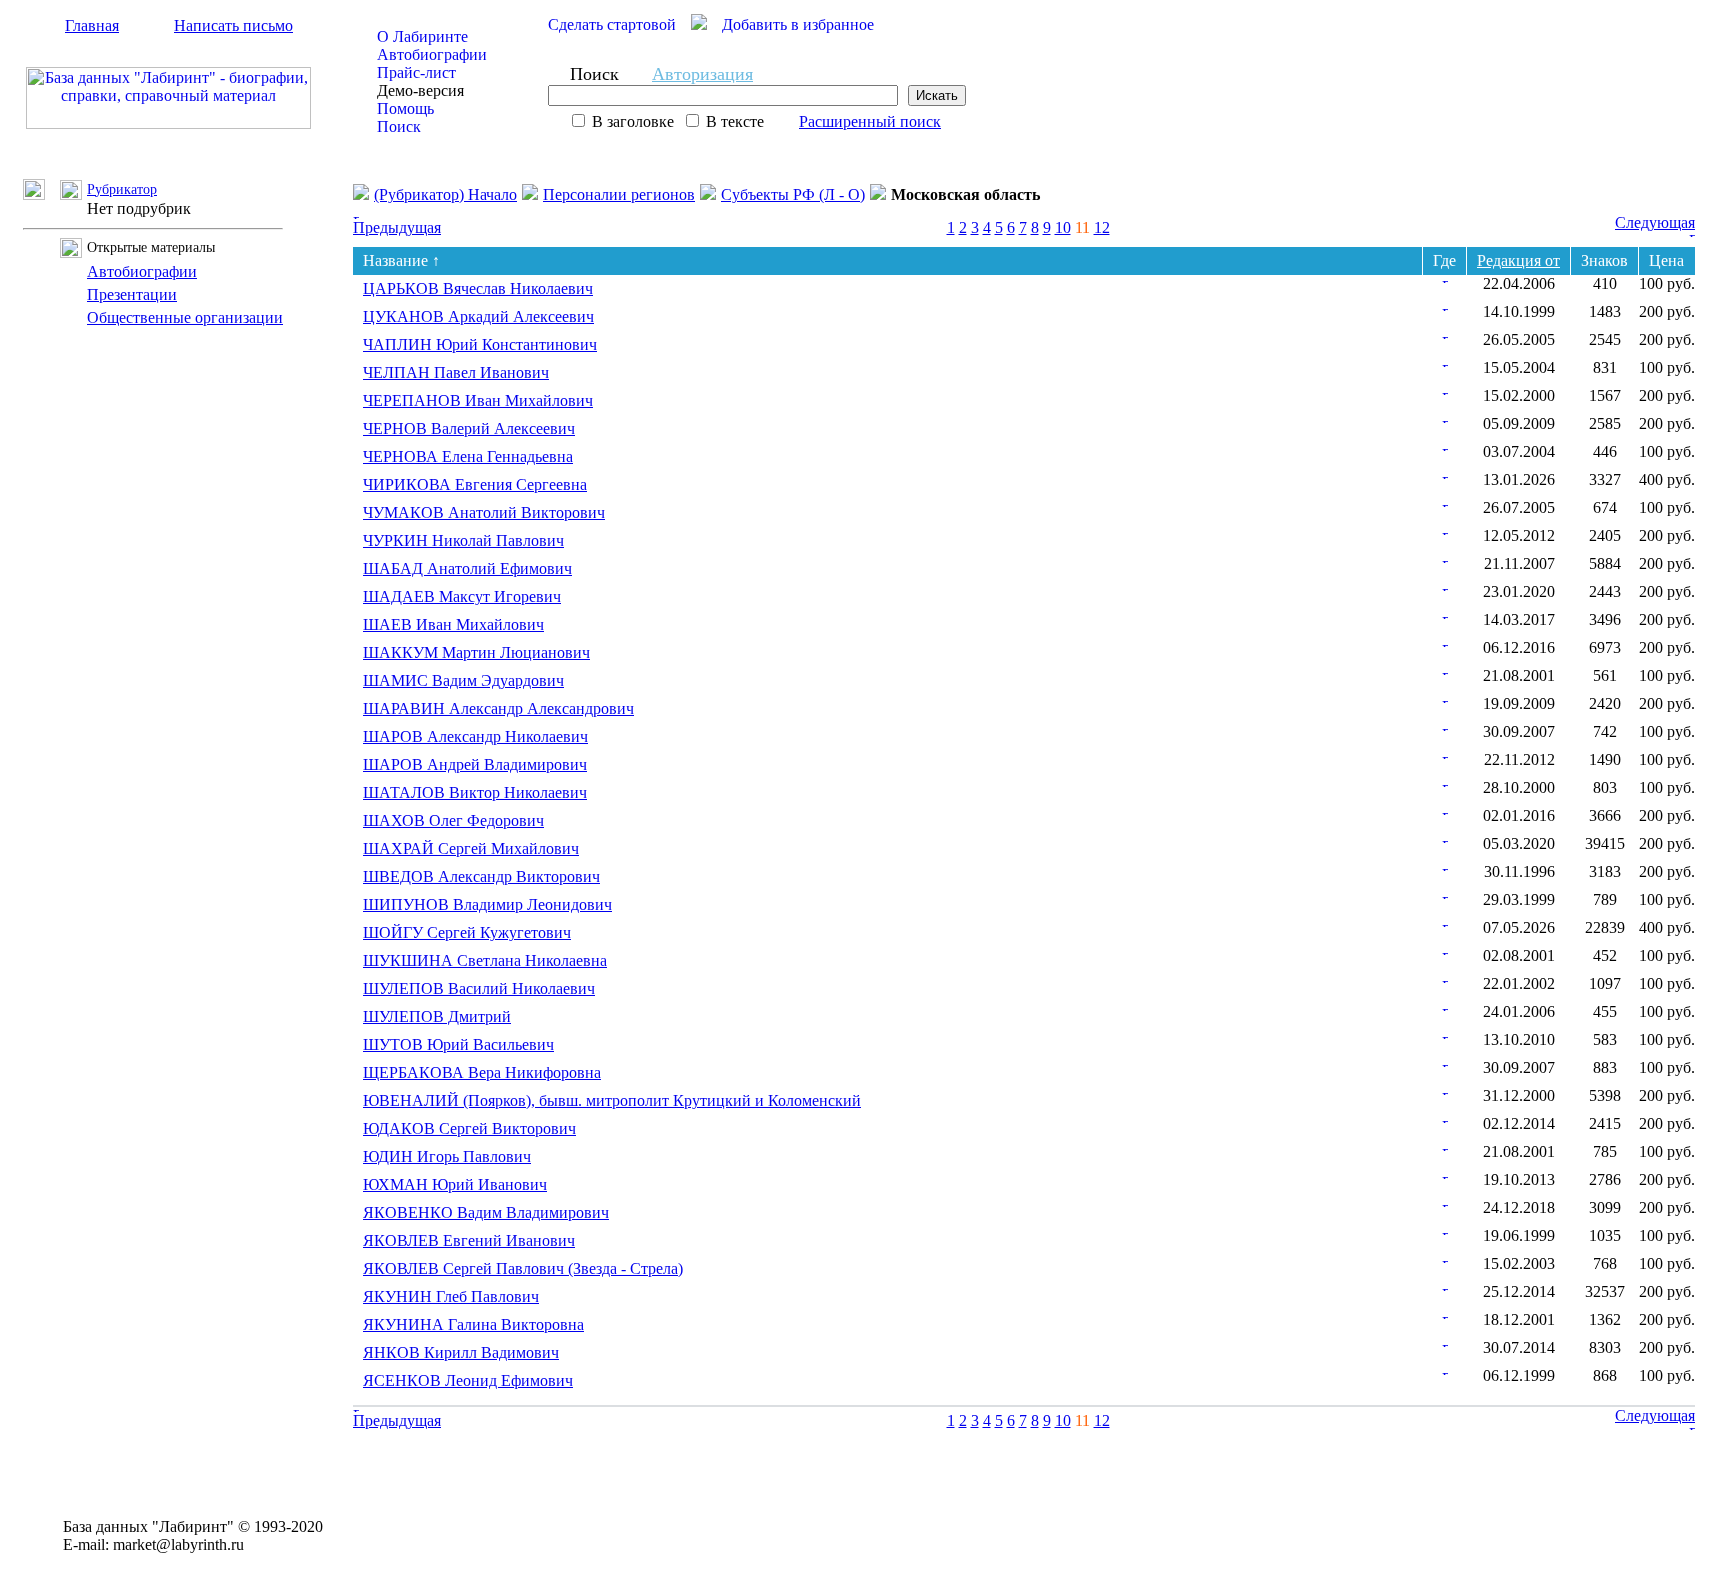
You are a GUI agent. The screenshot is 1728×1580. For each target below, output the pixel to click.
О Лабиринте (422, 36)
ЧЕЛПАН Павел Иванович (456, 372)
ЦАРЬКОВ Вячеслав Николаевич (478, 288)
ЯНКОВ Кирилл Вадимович (461, 1352)
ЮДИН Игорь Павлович (447, 1156)
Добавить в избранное (798, 24)
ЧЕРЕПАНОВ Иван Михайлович (478, 400)
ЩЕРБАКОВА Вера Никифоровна (482, 1072)
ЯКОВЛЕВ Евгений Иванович (469, 1240)
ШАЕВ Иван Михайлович (453, 624)
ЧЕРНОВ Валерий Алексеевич (469, 428)
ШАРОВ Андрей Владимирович (475, 764)
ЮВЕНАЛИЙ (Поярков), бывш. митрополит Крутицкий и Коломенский (612, 1100)
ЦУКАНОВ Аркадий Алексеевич (478, 316)
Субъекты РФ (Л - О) (793, 194)
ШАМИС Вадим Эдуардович (463, 680)
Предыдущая (397, 227)
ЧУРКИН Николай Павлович (463, 540)
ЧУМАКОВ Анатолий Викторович (484, 512)
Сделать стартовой (612, 24)
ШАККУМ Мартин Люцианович (476, 652)
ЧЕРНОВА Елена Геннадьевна (468, 456)
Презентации (132, 294)
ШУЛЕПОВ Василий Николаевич (479, 988)
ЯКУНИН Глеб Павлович (451, 1296)
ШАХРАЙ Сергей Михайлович (471, 848)
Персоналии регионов (619, 194)
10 (1063, 227)
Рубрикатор (122, 189)
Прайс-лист (416, 72)
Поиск (399, 126)
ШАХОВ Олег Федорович (453, 820)
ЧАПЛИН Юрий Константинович (480, 344)
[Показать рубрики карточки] (1445, 277)
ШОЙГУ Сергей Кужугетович (467, 932)
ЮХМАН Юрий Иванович (455, 1184)
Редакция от (1518, 260)
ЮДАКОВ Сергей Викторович (469, 1128)
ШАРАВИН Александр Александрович (498, 708)
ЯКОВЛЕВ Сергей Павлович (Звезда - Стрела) (523, 1268)
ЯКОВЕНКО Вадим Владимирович (486, 1212)
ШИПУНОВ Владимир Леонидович (487, 904)
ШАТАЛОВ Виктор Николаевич (475, 792)
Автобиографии (432, 54)
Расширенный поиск (870, 121)
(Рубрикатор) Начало (445, 194)
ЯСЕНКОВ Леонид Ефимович (468, 1380)
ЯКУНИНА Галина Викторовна (473, 1324)
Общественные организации (185, 317)
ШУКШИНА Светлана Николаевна (485, 960)
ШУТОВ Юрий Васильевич (458, 1044)
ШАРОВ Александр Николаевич (475, 736)
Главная (92, 25)
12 (1102, 227)
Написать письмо (233, 25)
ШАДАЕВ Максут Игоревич (462, 596)
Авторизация (702, 74)
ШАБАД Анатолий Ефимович (467, 568)
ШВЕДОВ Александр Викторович (481, 876)
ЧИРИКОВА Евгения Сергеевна (475, 484)
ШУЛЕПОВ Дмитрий (437, 1016)
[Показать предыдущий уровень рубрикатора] (41, 194)
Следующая (1655, 222)
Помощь (405, 108)
